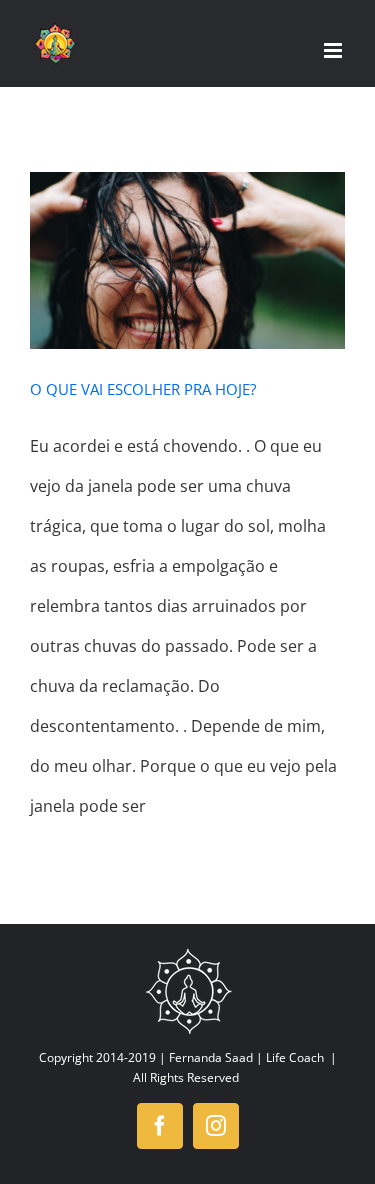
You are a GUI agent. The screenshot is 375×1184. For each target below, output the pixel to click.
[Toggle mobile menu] (334, 50)
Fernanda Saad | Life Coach (246, 1057)
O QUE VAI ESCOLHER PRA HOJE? (143, 389)
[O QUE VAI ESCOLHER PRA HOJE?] (187, 260)
